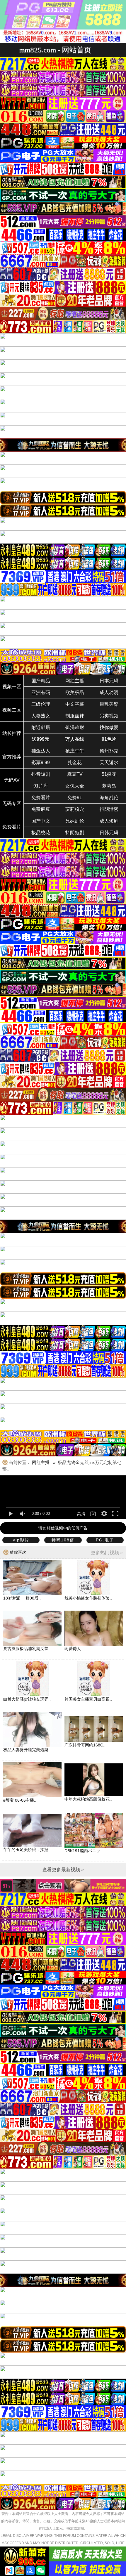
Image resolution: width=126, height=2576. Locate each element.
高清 (81, 1514)
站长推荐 (12, 733)
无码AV (12, 780)
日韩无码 (109, 833)
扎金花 (75, 763)
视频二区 (12, 710)
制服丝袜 (75, 716)
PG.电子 (105, 1540)
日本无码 (109, 681)
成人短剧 (109, 821)
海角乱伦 (109, 798)
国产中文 (41, 821)
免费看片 (41, 798)
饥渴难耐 (75, 727)
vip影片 (21, 1540)
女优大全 (75, 786)
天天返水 (109, 763)
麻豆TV (75, 774)
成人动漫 (109, 692)
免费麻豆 (41, 809)
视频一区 (12, 687)
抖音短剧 (41, 774)
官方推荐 (12, 757)
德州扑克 (109, 751)
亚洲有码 (41, 692)
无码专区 (12, 803)
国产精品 (41, 681)
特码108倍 (63, 1540)
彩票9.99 (41, 763)
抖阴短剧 (75, 833)
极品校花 (41, 833)
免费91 (75, 798)
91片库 (41, 786)
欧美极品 (75, 692)
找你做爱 (109, 727)
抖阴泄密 (109, 809)
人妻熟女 (41, 716)
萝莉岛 (109, 786)
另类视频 (109, 716)
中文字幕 (75, 704)
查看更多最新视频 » (63, 1870)
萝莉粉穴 (75, 809)
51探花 (109, 774)
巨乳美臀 (109, 704)
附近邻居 (41, 727)
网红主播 (75, 681)
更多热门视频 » (107, 1553)
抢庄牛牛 (75, 751)
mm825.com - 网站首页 (55, 50)
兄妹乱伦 (75, 821)
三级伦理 (41, 704)
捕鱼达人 (41, 751)
